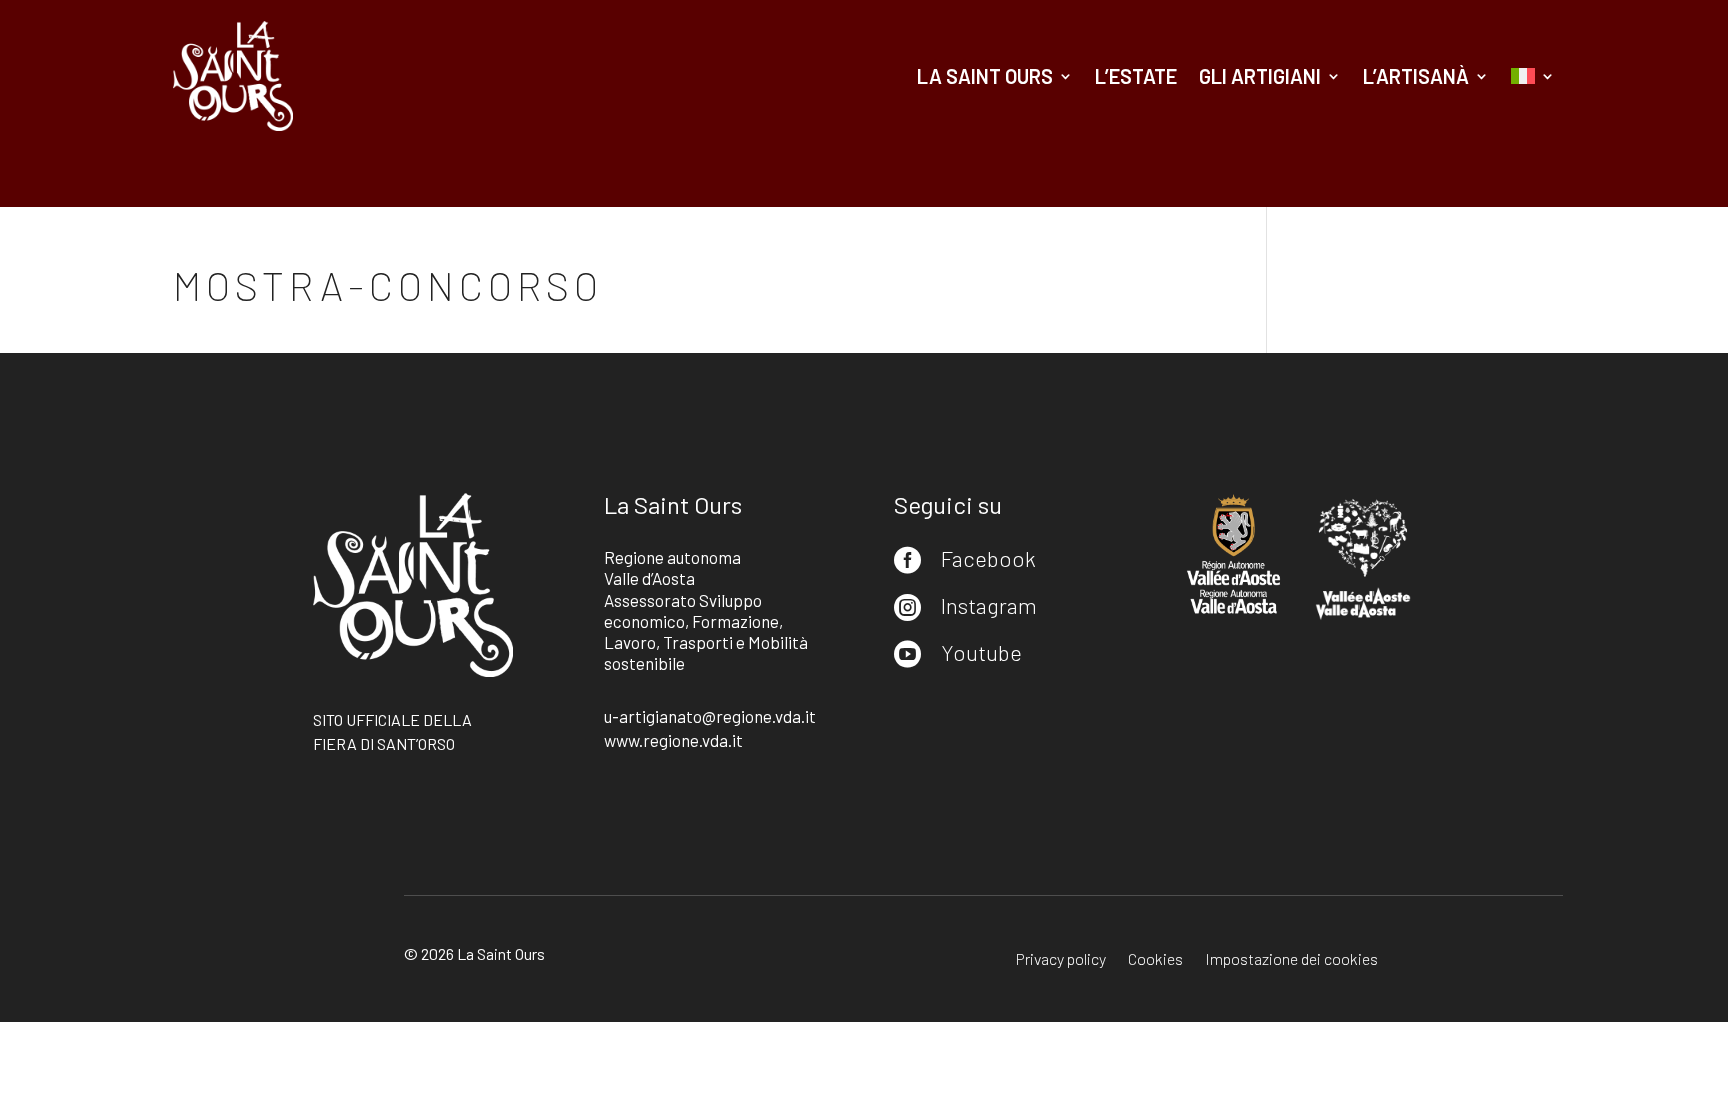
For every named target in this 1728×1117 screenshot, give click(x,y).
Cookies (1155, 960)
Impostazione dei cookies (1291, 960)
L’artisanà (1416, 76)
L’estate (1136, 76)
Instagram (989, 605)
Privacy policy (1061, 960)
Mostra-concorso (388, 285)
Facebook (988, 558)
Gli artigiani (1260, 76)
